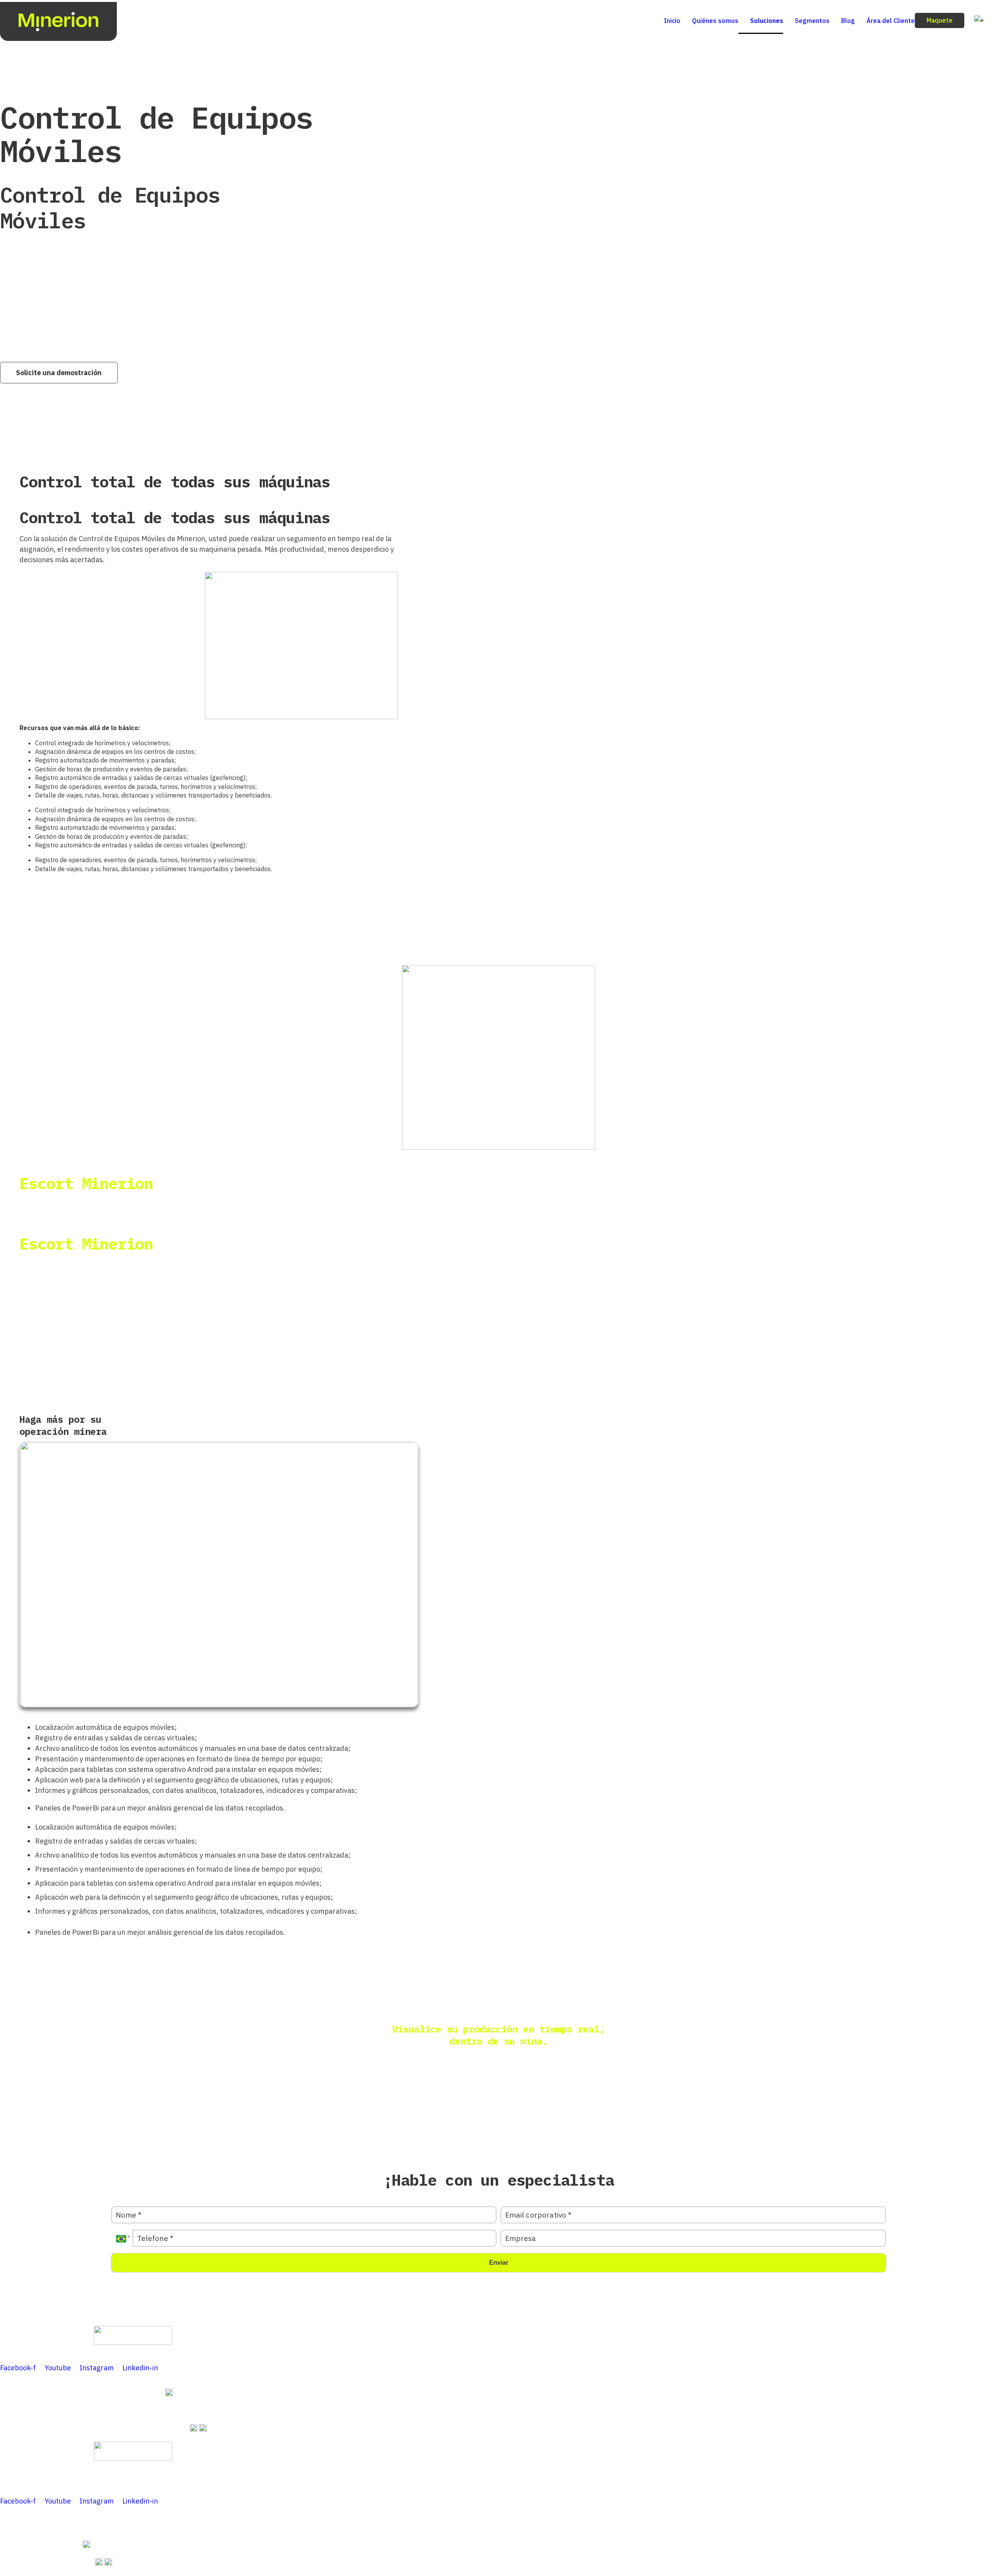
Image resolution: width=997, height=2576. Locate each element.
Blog (848, 21)
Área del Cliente (891, 21)
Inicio (672, 21)
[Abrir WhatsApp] (978, 2556)
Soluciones (767, 21)
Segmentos (812, 21)
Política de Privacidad (219, 2350)
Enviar (499, 2263)
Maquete (940, 20)
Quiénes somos (715, 21)
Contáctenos (135, 2350)
